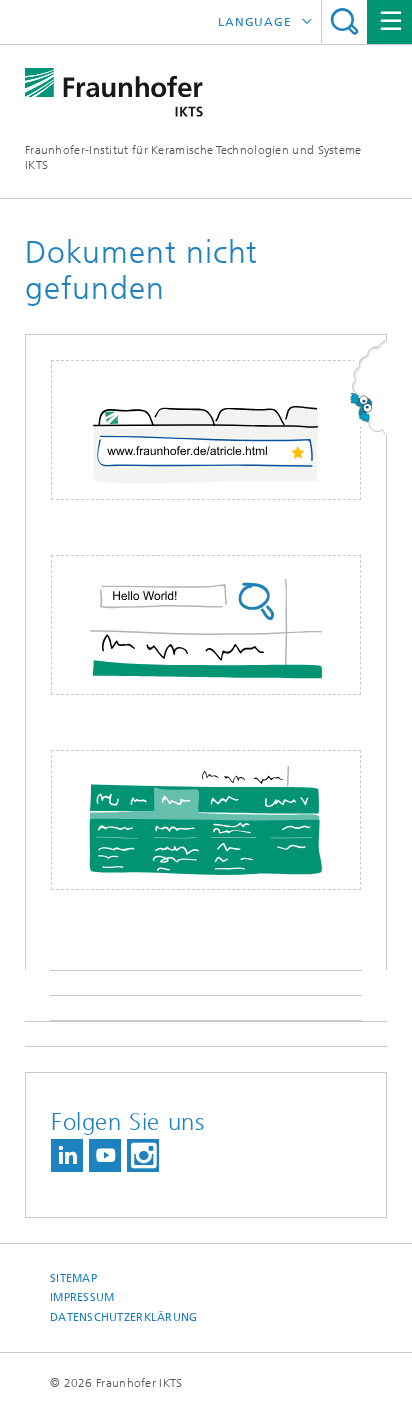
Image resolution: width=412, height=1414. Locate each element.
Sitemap (73, 1278)
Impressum (82, 1297)
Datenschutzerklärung (124, 1317)
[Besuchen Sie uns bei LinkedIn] (67, 1155)
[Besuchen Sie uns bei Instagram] (143, 1155)
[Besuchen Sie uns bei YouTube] (105, 1155)
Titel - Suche (344, 21)
